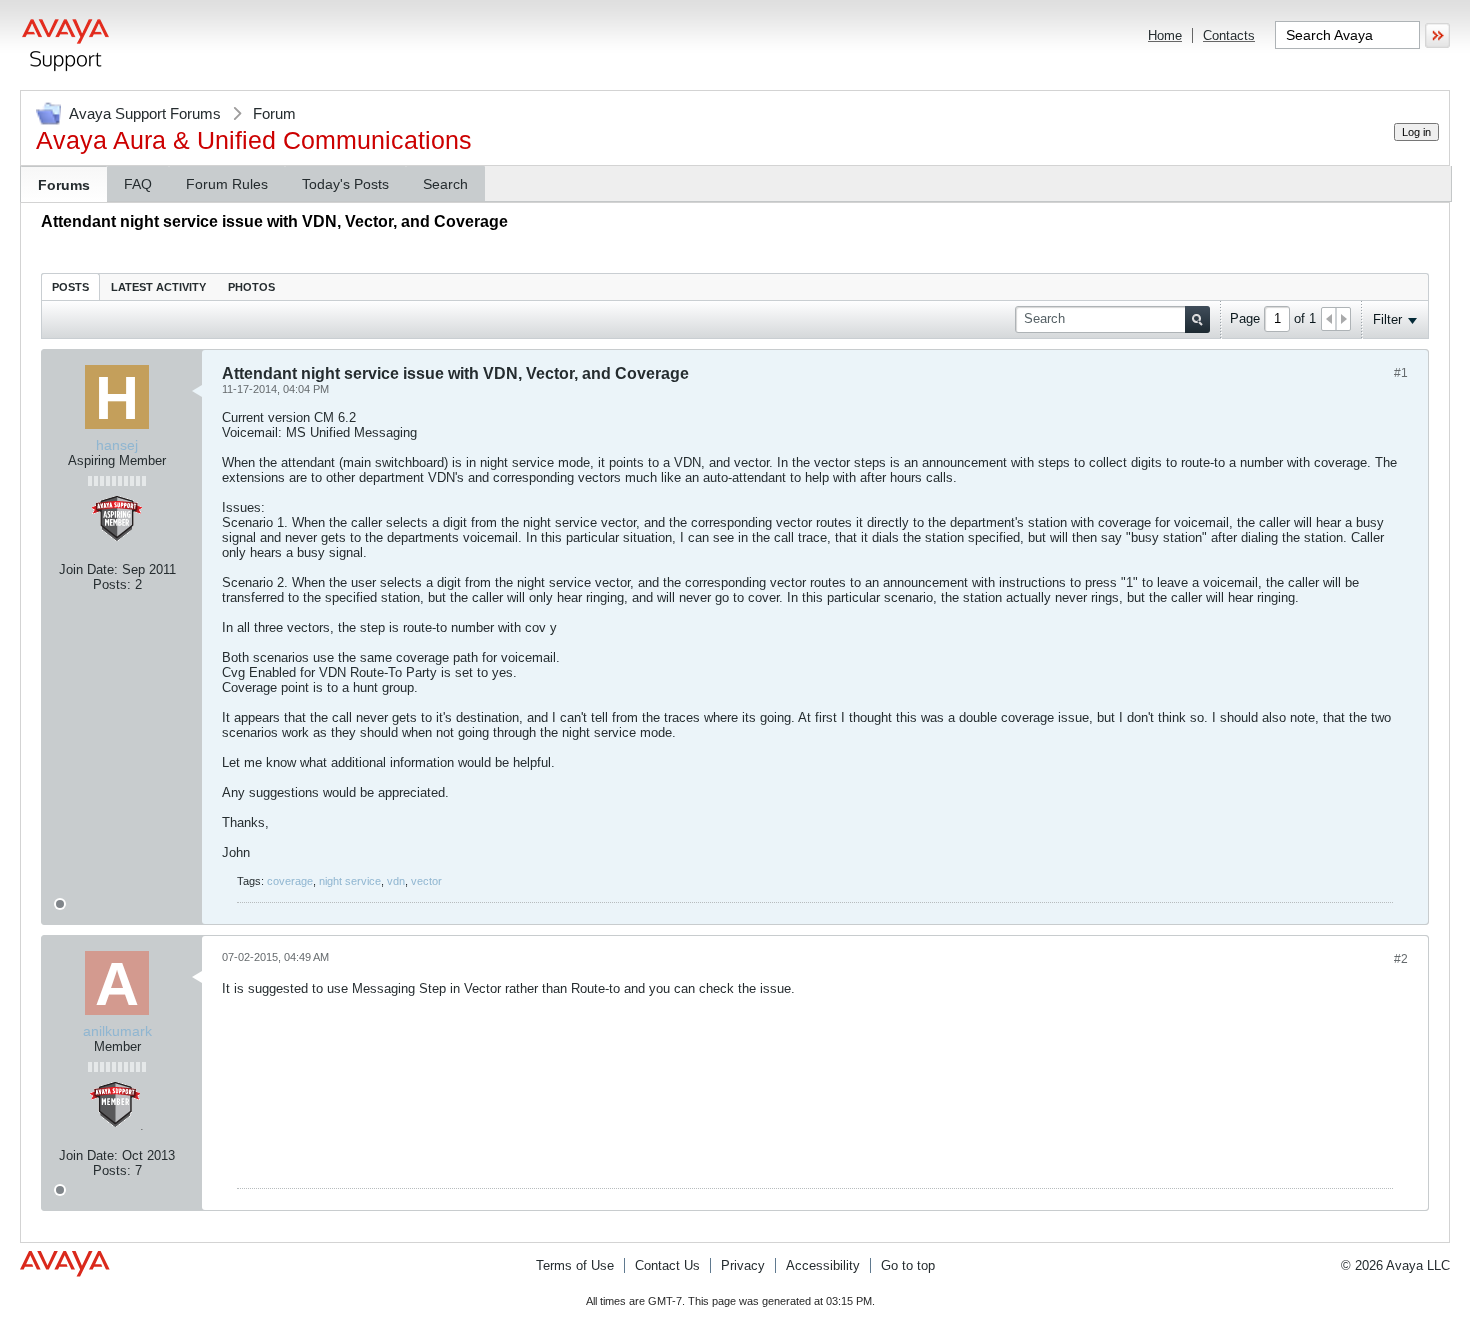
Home (1165, 35)
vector (426, 881)
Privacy (743, 1265)
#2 (1401, 959)
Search (445, 184)
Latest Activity (158, 287)
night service (350, 881)
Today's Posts (345, 184)
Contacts (1229, 35)
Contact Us (667, 1265)
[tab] (70, 286)
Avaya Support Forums (145, 113)
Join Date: (88, 569)
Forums (64, 185)
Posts (70, 287)
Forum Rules (227, 184)
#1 (1401, 373)
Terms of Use (575, 1265)
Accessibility (823, 1265)
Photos (251, 287)
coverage (290, 881)
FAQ (138, 184)
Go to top (908, 1265)
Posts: (112, 584)
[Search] (1197, 319)
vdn (396, 881)
